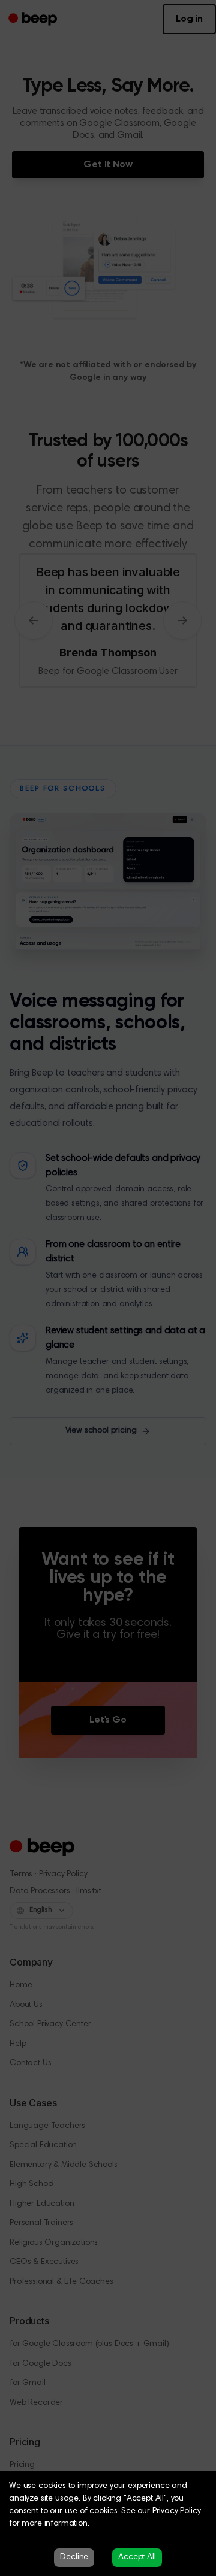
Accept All (137, 2557)
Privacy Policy (177, 2511)
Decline (74, 2557)
